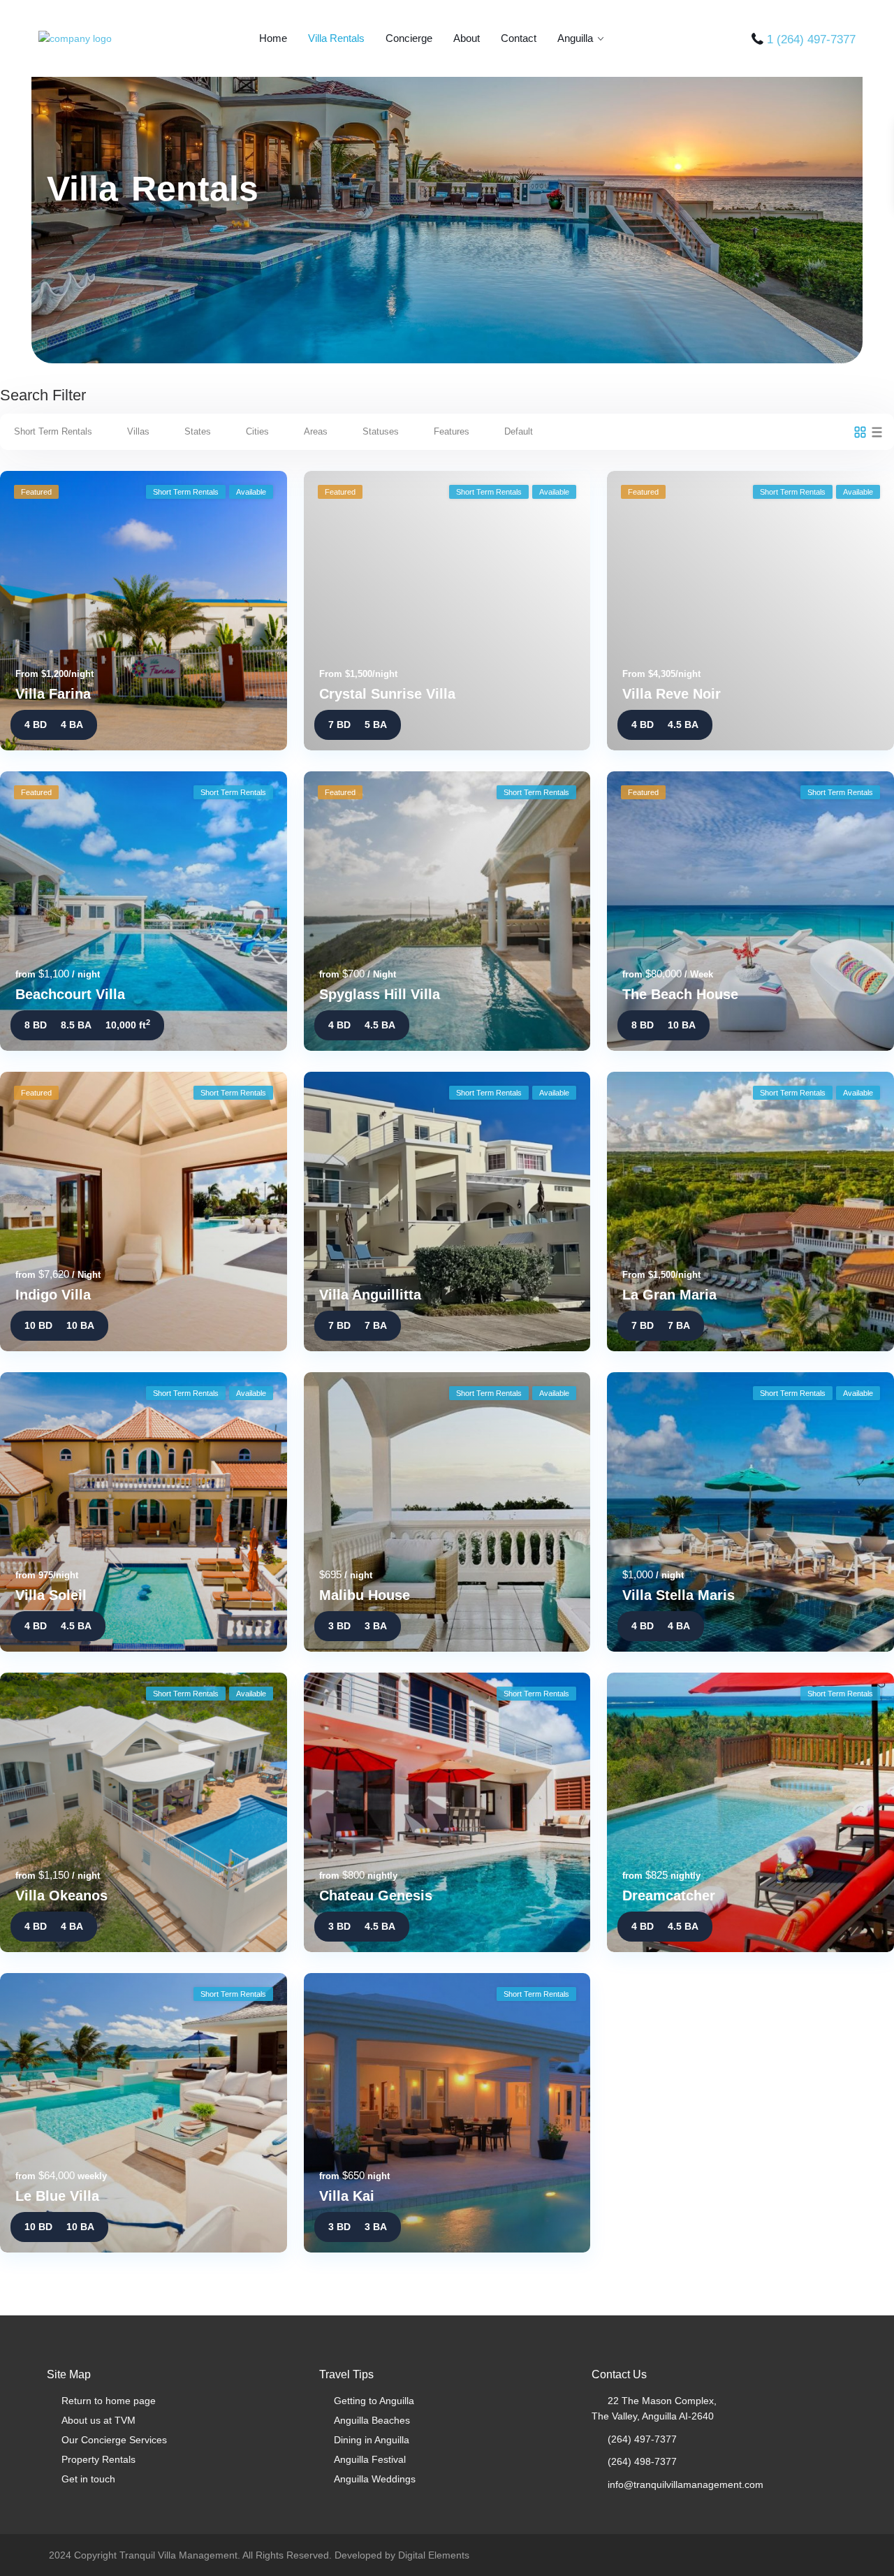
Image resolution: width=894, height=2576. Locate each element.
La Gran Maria (669, 1295)
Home (273, 38)
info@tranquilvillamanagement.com (686, 2484)
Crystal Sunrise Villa (387, 694)
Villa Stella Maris (679, 1595)
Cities (257, 431)
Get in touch (88, 2479)
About (467, 38)
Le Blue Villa (57, 2196)
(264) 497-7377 (642, 2439)
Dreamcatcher (669, 1895)
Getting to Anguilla (374, 2401)
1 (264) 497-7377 (811, 39)
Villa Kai (347, 2196)
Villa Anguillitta (370, 1295)
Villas (138, 431)
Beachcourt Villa (70, 994)
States (198, 431)
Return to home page (109, 2401)
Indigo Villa (53, 1295)
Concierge (409, 38)
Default (519, 431)
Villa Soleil (51, 1595)
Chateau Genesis (376, 1895)
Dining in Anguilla (372, 2440)
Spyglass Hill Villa (380, 994)
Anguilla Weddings (375, 2479)
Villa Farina (53, 694)
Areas (316, 431)
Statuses (381, 431)
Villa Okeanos (61, 1895)
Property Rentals (98, 2459)
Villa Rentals (336, 38)
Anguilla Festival (370, 2459)
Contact (519, 38)
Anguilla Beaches (372, 2420)
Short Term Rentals (53, 431)
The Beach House (680, 994)
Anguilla (575, 38)
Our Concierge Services (114, 2440)
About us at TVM (98, 2420)
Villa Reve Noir (672, 694)
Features (452, 431)
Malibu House (365, 1595)
